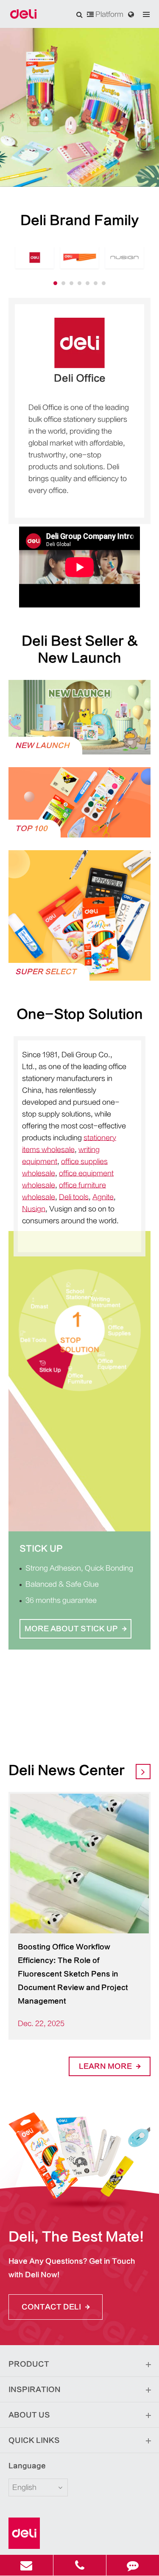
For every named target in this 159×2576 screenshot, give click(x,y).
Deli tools (74, 1197)
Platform (109, 14)
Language (27, 2466)
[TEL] (80, 2565)
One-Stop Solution (80, 1014)
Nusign (34, 1209)
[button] (55, 283)
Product (29, 2364)
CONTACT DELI (52, 2307)
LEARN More (106, 2066)
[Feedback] (133, 2565)
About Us (29, 2415)
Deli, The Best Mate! (76, 2237)
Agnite (103, 1197)
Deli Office (80, 378)
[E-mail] (26, 2565)
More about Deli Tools (80, 1656)
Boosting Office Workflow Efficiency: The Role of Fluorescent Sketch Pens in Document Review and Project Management (73, 1974)
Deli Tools (47, 1549)
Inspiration (35, 2390)
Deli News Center (67, 1770)
